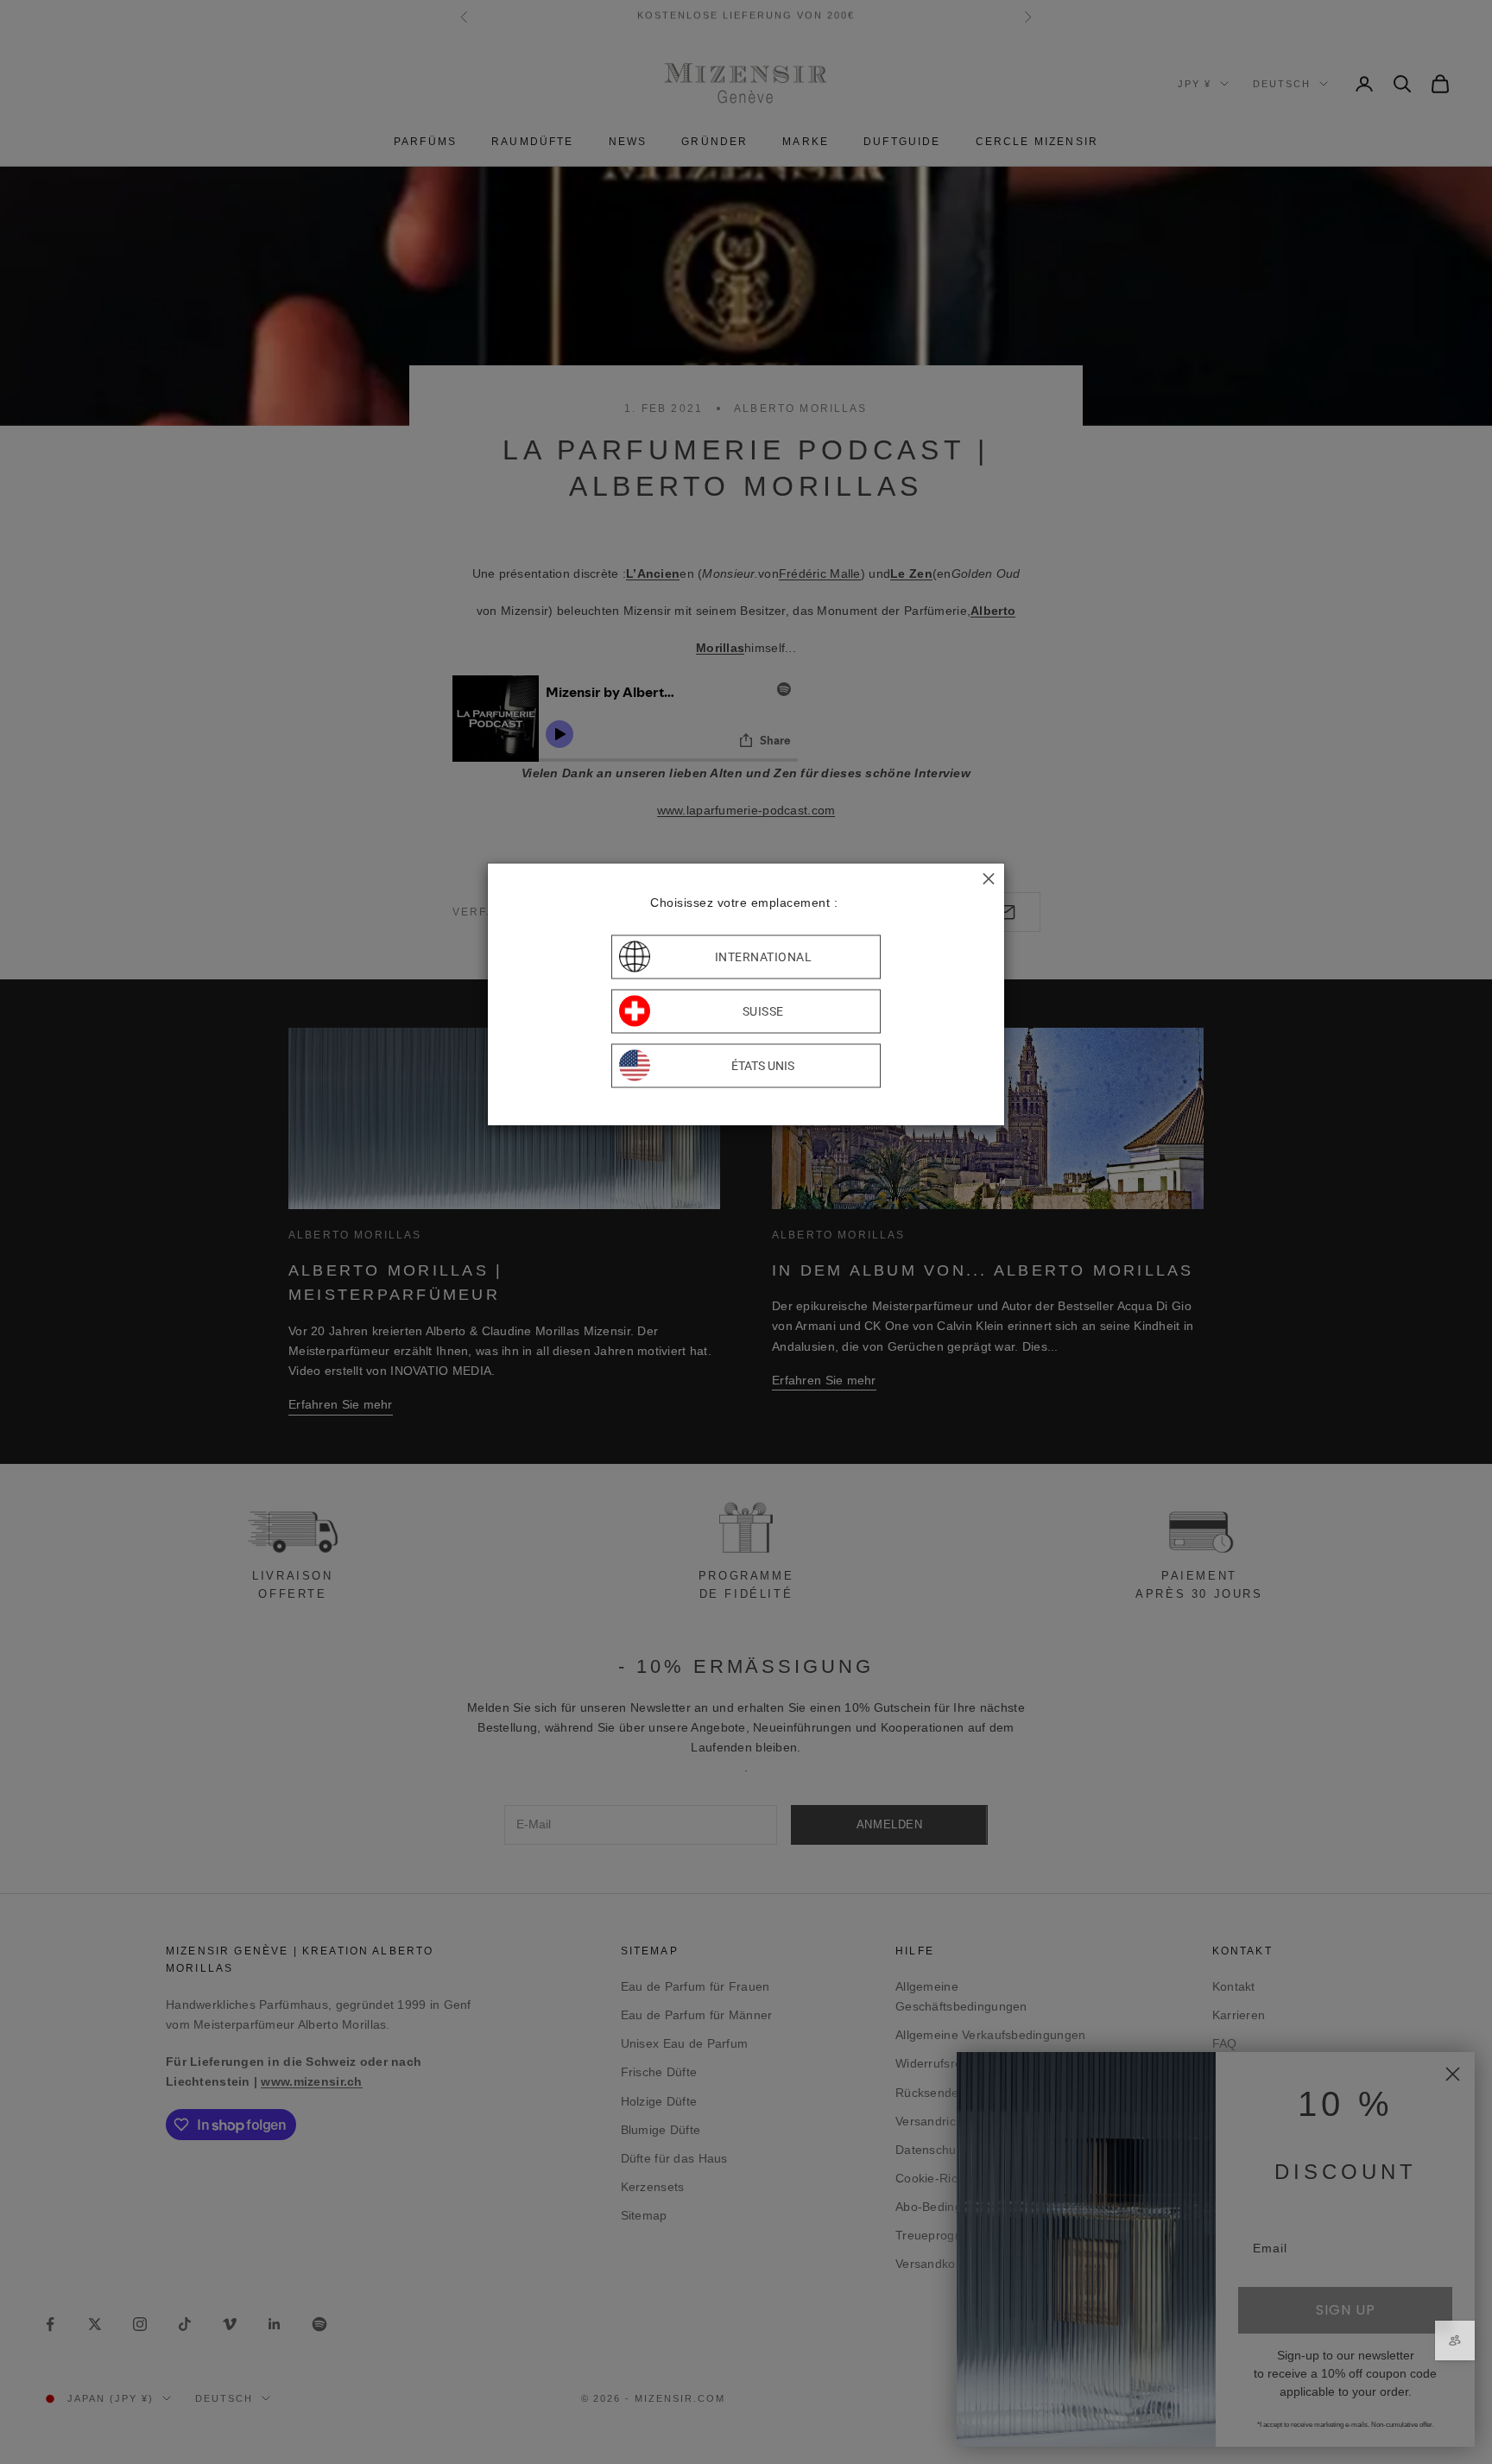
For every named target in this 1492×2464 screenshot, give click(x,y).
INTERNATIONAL (764, 957)
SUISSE (763, 1011)
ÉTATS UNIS (763, 1066)
